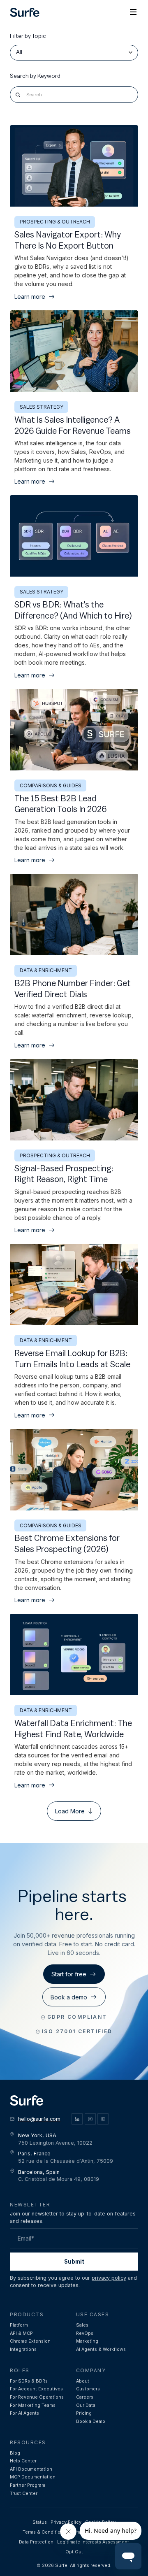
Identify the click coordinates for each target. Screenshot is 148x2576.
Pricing (84, 2413)
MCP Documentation (33, 2477)
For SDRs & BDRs (29, 2381)
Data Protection (36, 2542)
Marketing (87, 2341)
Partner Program (28, 2485)
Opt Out (74, 2552)
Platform (19, 2325)
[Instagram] (90, 2119)
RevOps (85, 2333)
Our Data (86, 2405)
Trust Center (24, 2493)
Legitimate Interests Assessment (93, 2542)
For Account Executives (36, 2389)
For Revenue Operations (37, 2397)
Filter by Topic (28, 36)
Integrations (23, 2349)
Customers (88, 2389)
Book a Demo (91, 2421)
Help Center (23, 2461)
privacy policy (109, 2278)
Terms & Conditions (44, 2532)
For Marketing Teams (33, 2405)
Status (40, 2522)
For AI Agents (24, 2413)
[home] (25, 13)
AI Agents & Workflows (101, 2349)
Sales (82, 2325)
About (83, 2381)
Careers (85, 2397)
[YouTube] (103, 2119)
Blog (15, 2453)
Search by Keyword (35, 76)
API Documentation (31, 2469)
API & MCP (21, 2333)
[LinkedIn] (77, 2119)
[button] (133, 12)
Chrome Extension (30, 2341)
